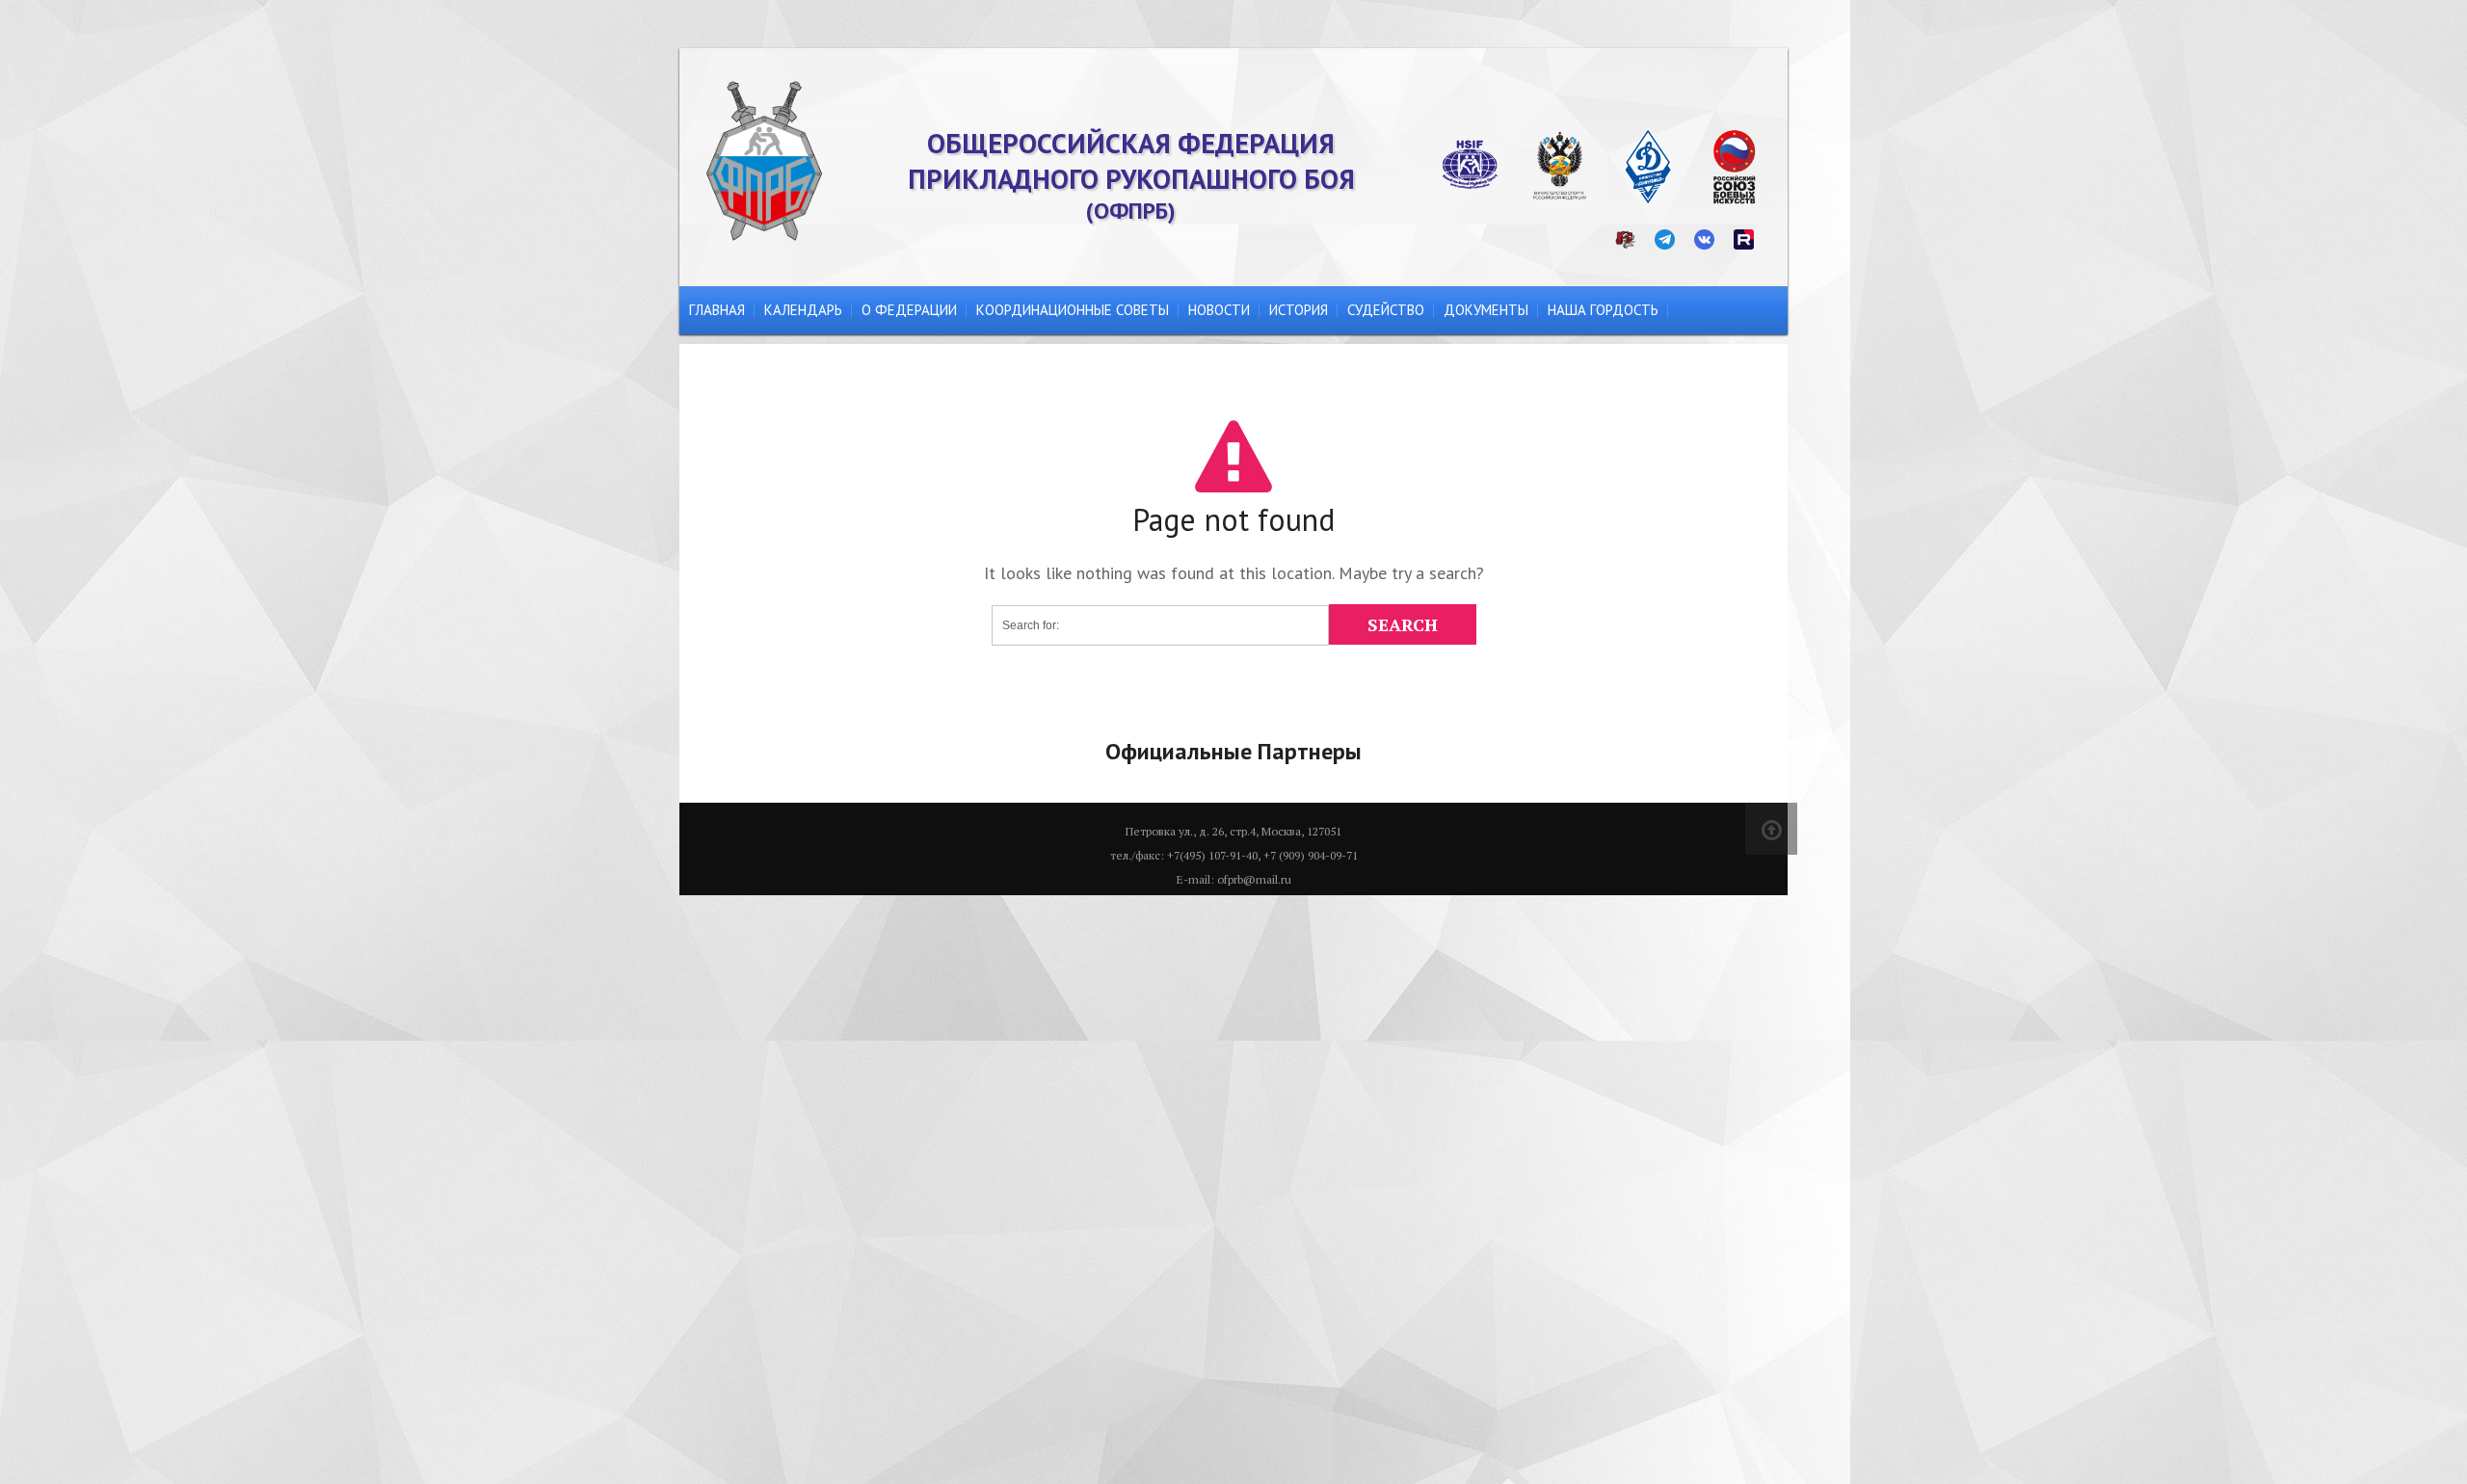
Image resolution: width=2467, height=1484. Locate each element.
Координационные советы (1073, 310)
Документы (1486, 310)
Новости (1219, 310)
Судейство (1386, 310)
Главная (717, 310)
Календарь (803, 310)
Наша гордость (1603, 310)
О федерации (909, 310)
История (1299, 310)
